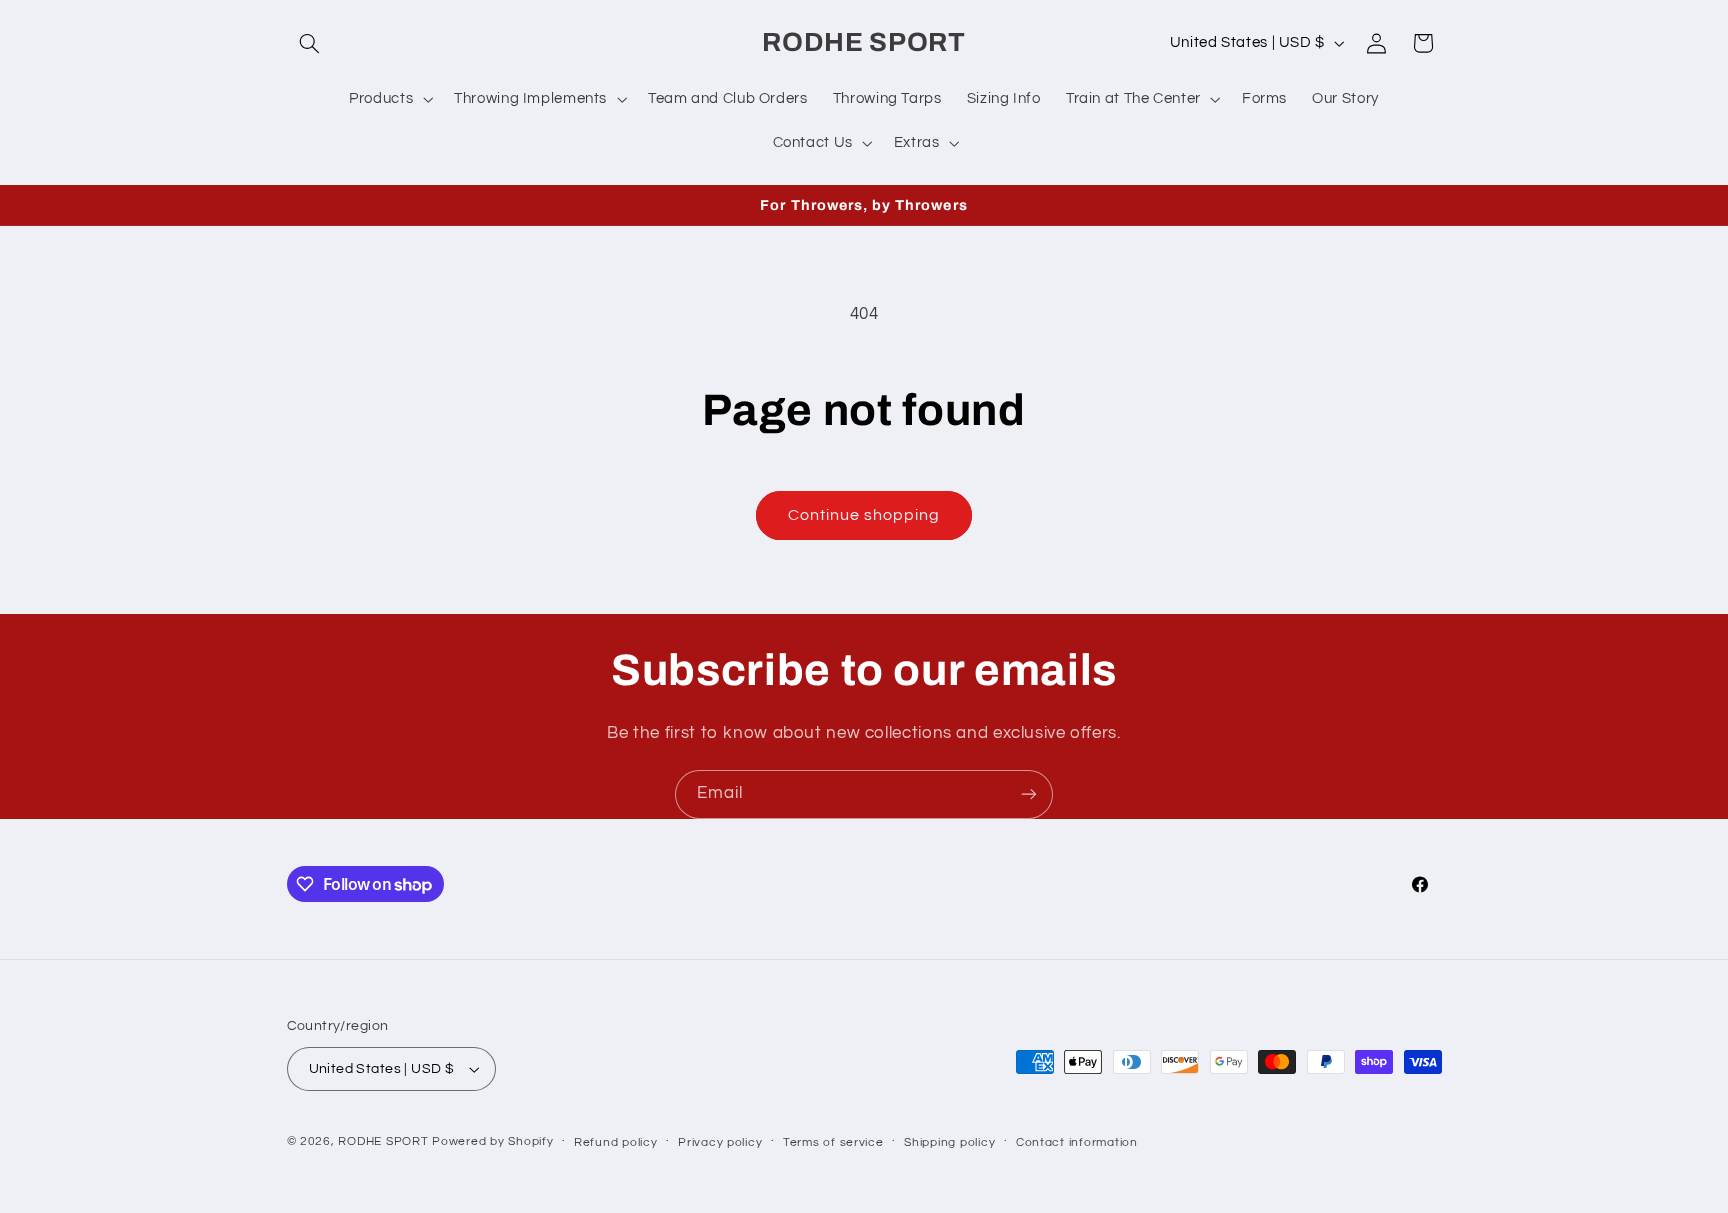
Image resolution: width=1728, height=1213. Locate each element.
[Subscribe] (1029, 794)
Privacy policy (720, 1142)
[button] (310, 43)
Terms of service (833, 1142)
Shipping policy (949, 1142)
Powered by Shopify (492, 1141)
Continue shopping (864, 515)
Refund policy (616, 1142)
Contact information (1077, 1142)
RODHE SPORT (383, 1141)
